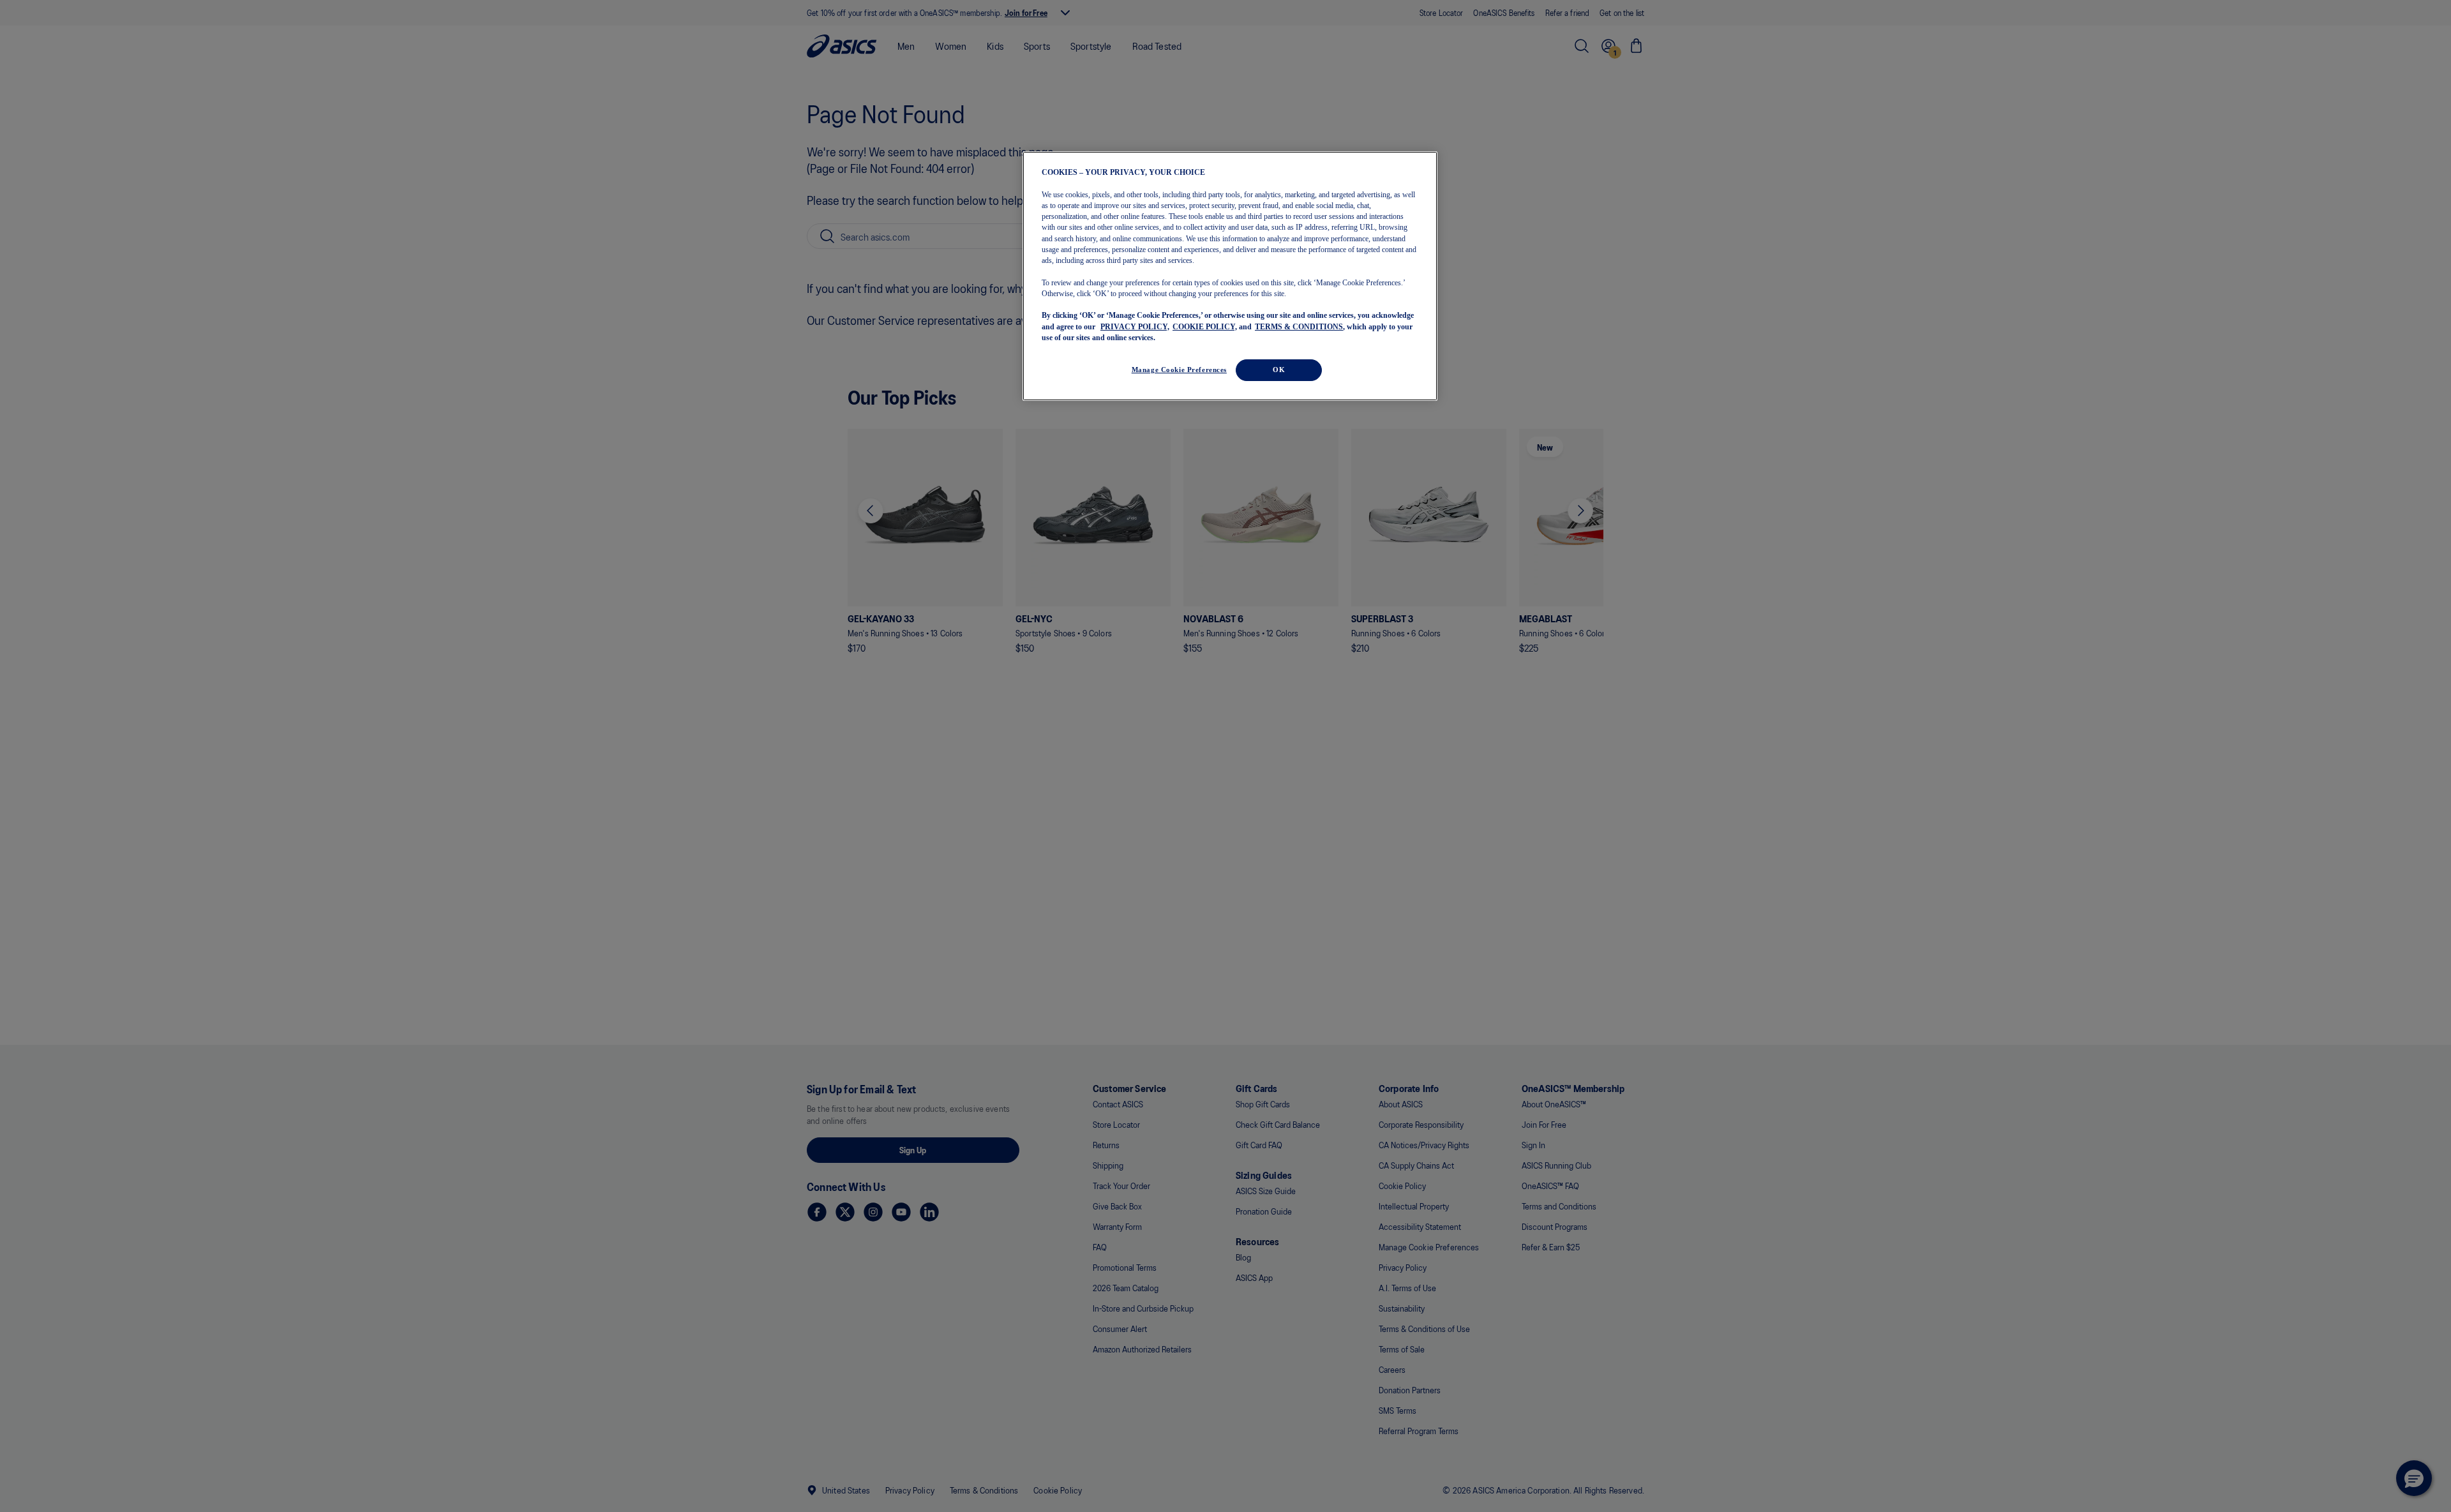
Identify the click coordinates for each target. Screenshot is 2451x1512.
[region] (1230, 276)
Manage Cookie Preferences (1179, 370)
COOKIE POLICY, (1205, 326)
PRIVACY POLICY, (1135, 326)
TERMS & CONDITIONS (1299, 326)
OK (1279, 370)
